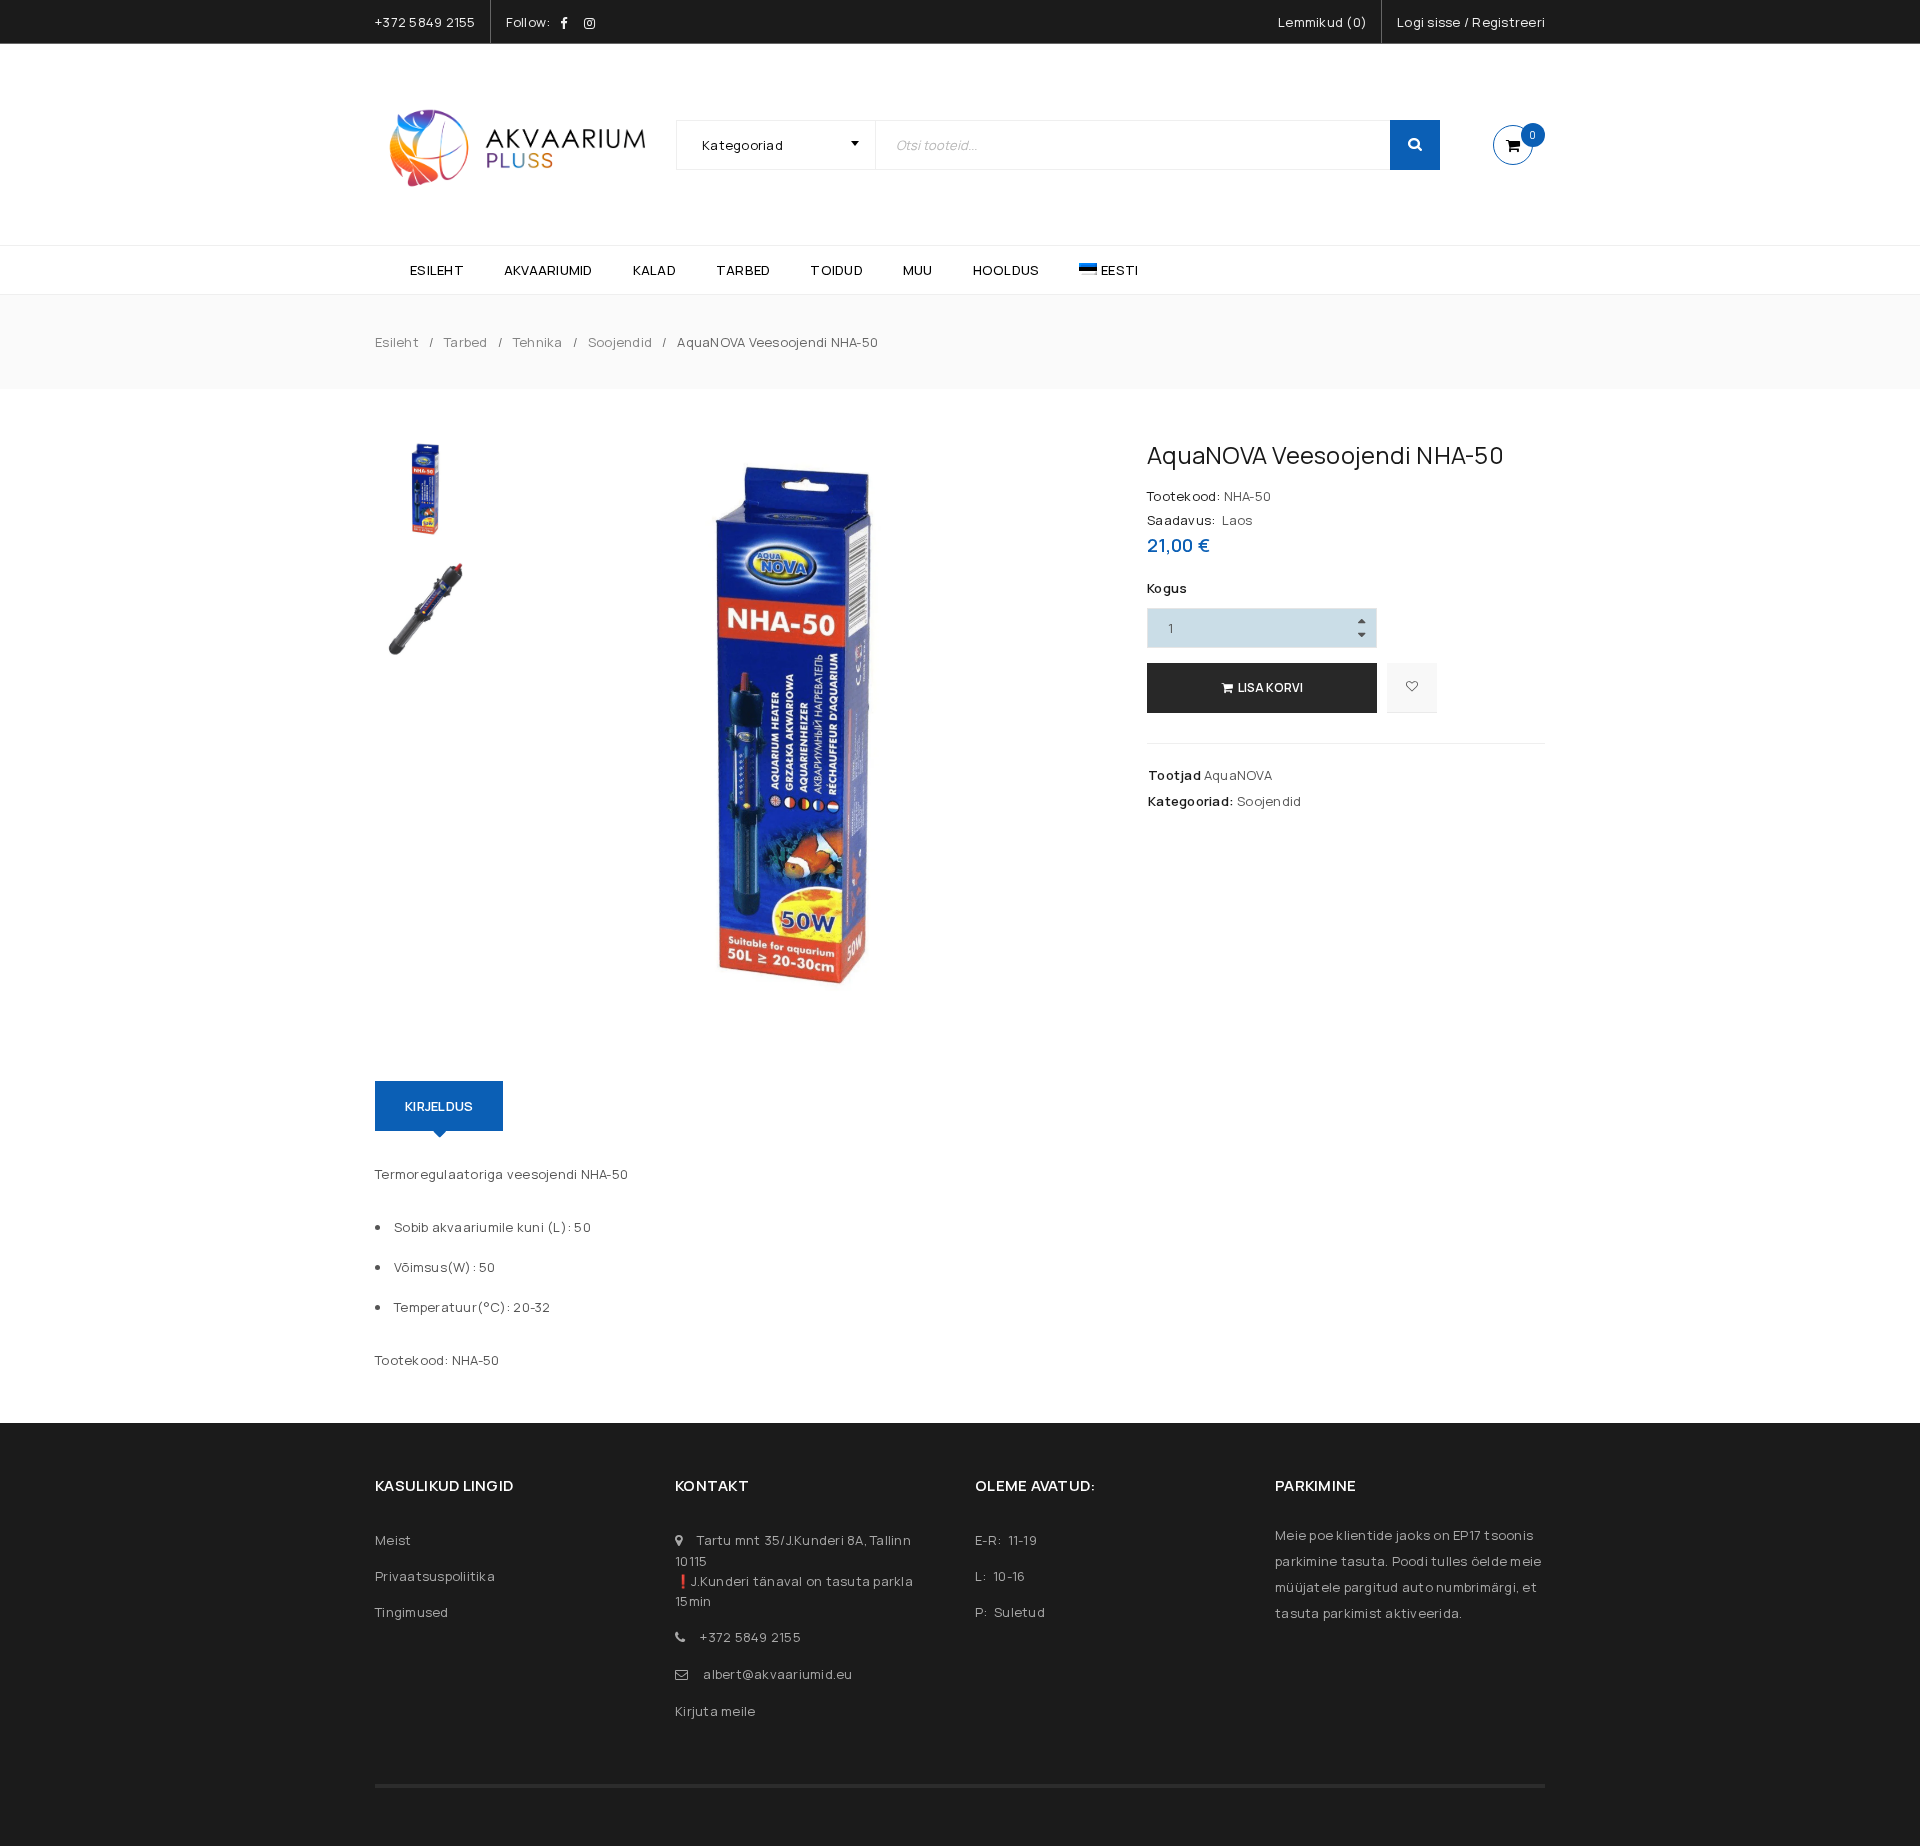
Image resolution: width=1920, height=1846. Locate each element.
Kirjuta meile (715, 1711)
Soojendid (620, 342)
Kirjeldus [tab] (439, 1106)
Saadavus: (1181, 520)
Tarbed (466, 342)
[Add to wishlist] (1412, 688)
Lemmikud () (1322, 22)
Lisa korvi (1270, 687)
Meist (393, 1540)
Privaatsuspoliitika (435, 1576)
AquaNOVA (1238, 775)
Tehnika (538, 342)
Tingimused (412, 1612)
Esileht (397, 342)
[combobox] (776, 145)
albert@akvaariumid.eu (777, 1674)
